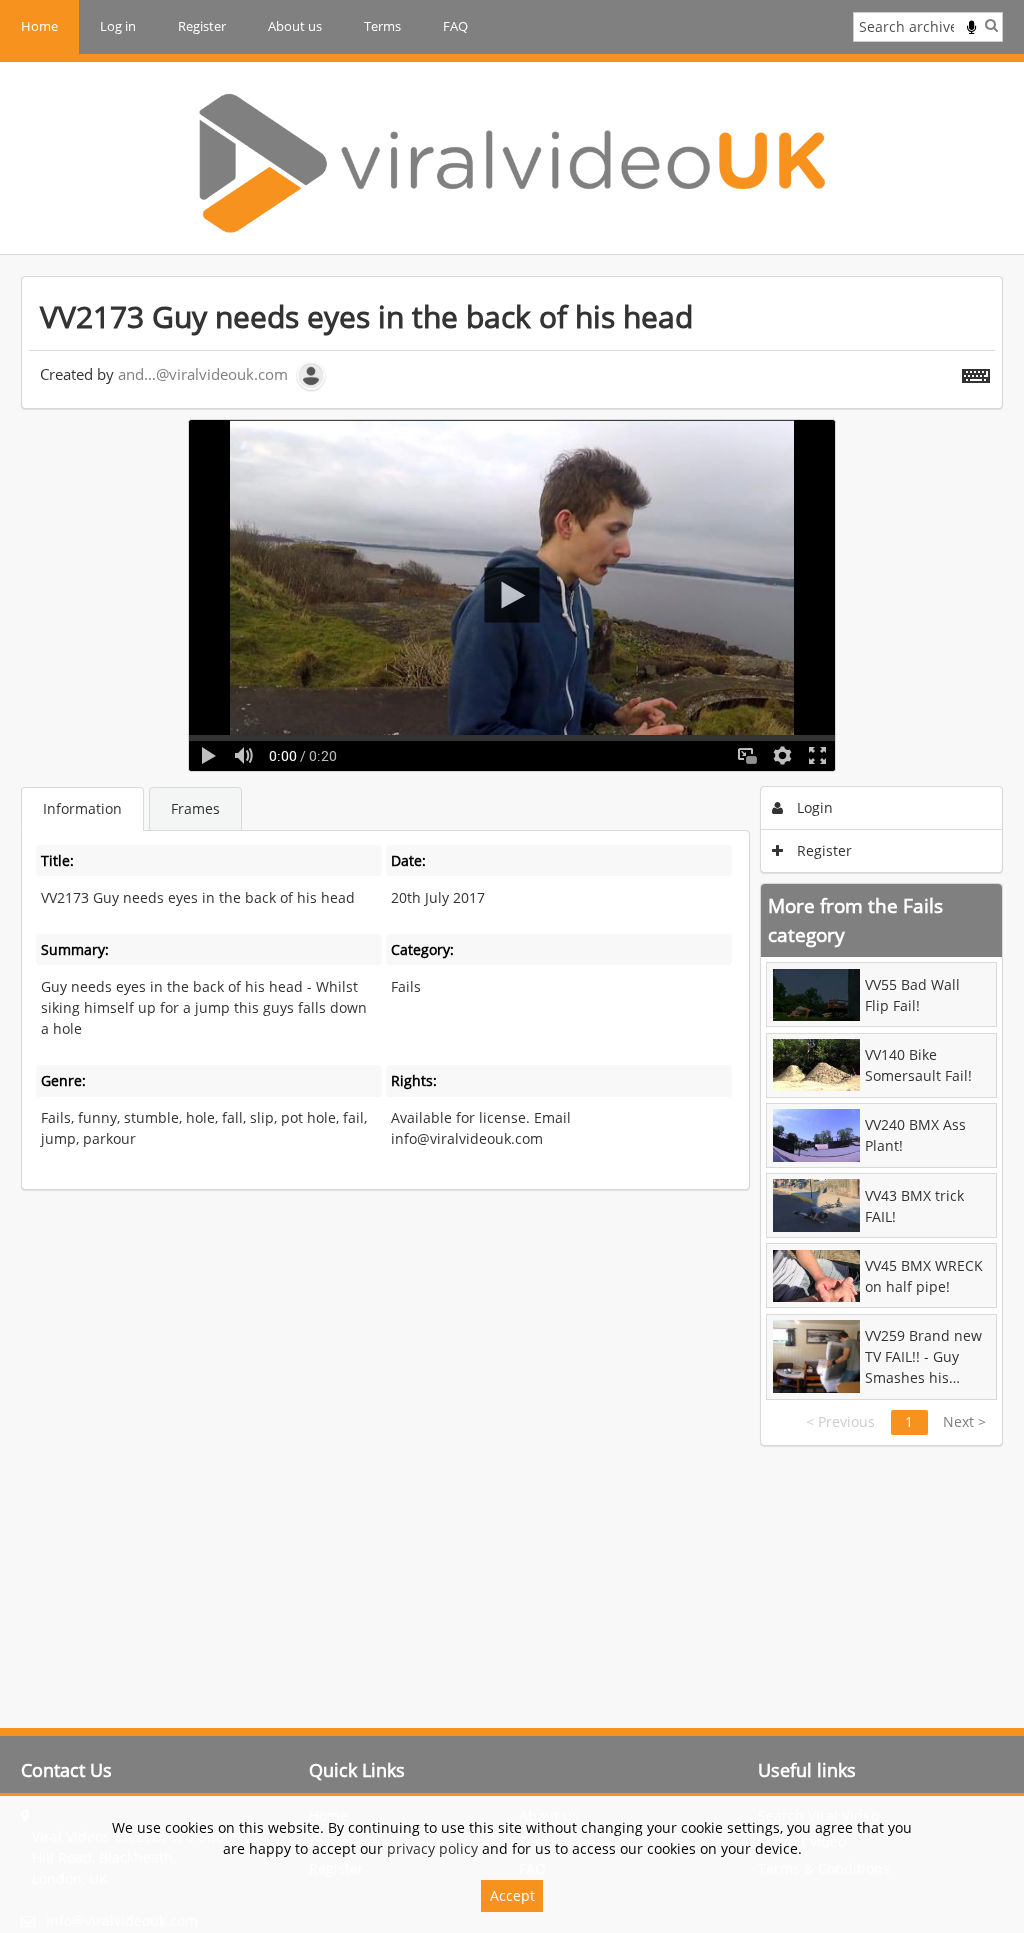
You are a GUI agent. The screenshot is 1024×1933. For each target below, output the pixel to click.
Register (202, 26)
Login (813, 807)
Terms (382, 26)
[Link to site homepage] (512, 163)
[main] (512, 861)
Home (39, 26)
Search (991, 25)
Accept (512, 1895)
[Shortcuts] (976, 372)
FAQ (455, 26)
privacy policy (432, 1848)
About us (295, 26)
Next (964, 1421)
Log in (118, 26)
